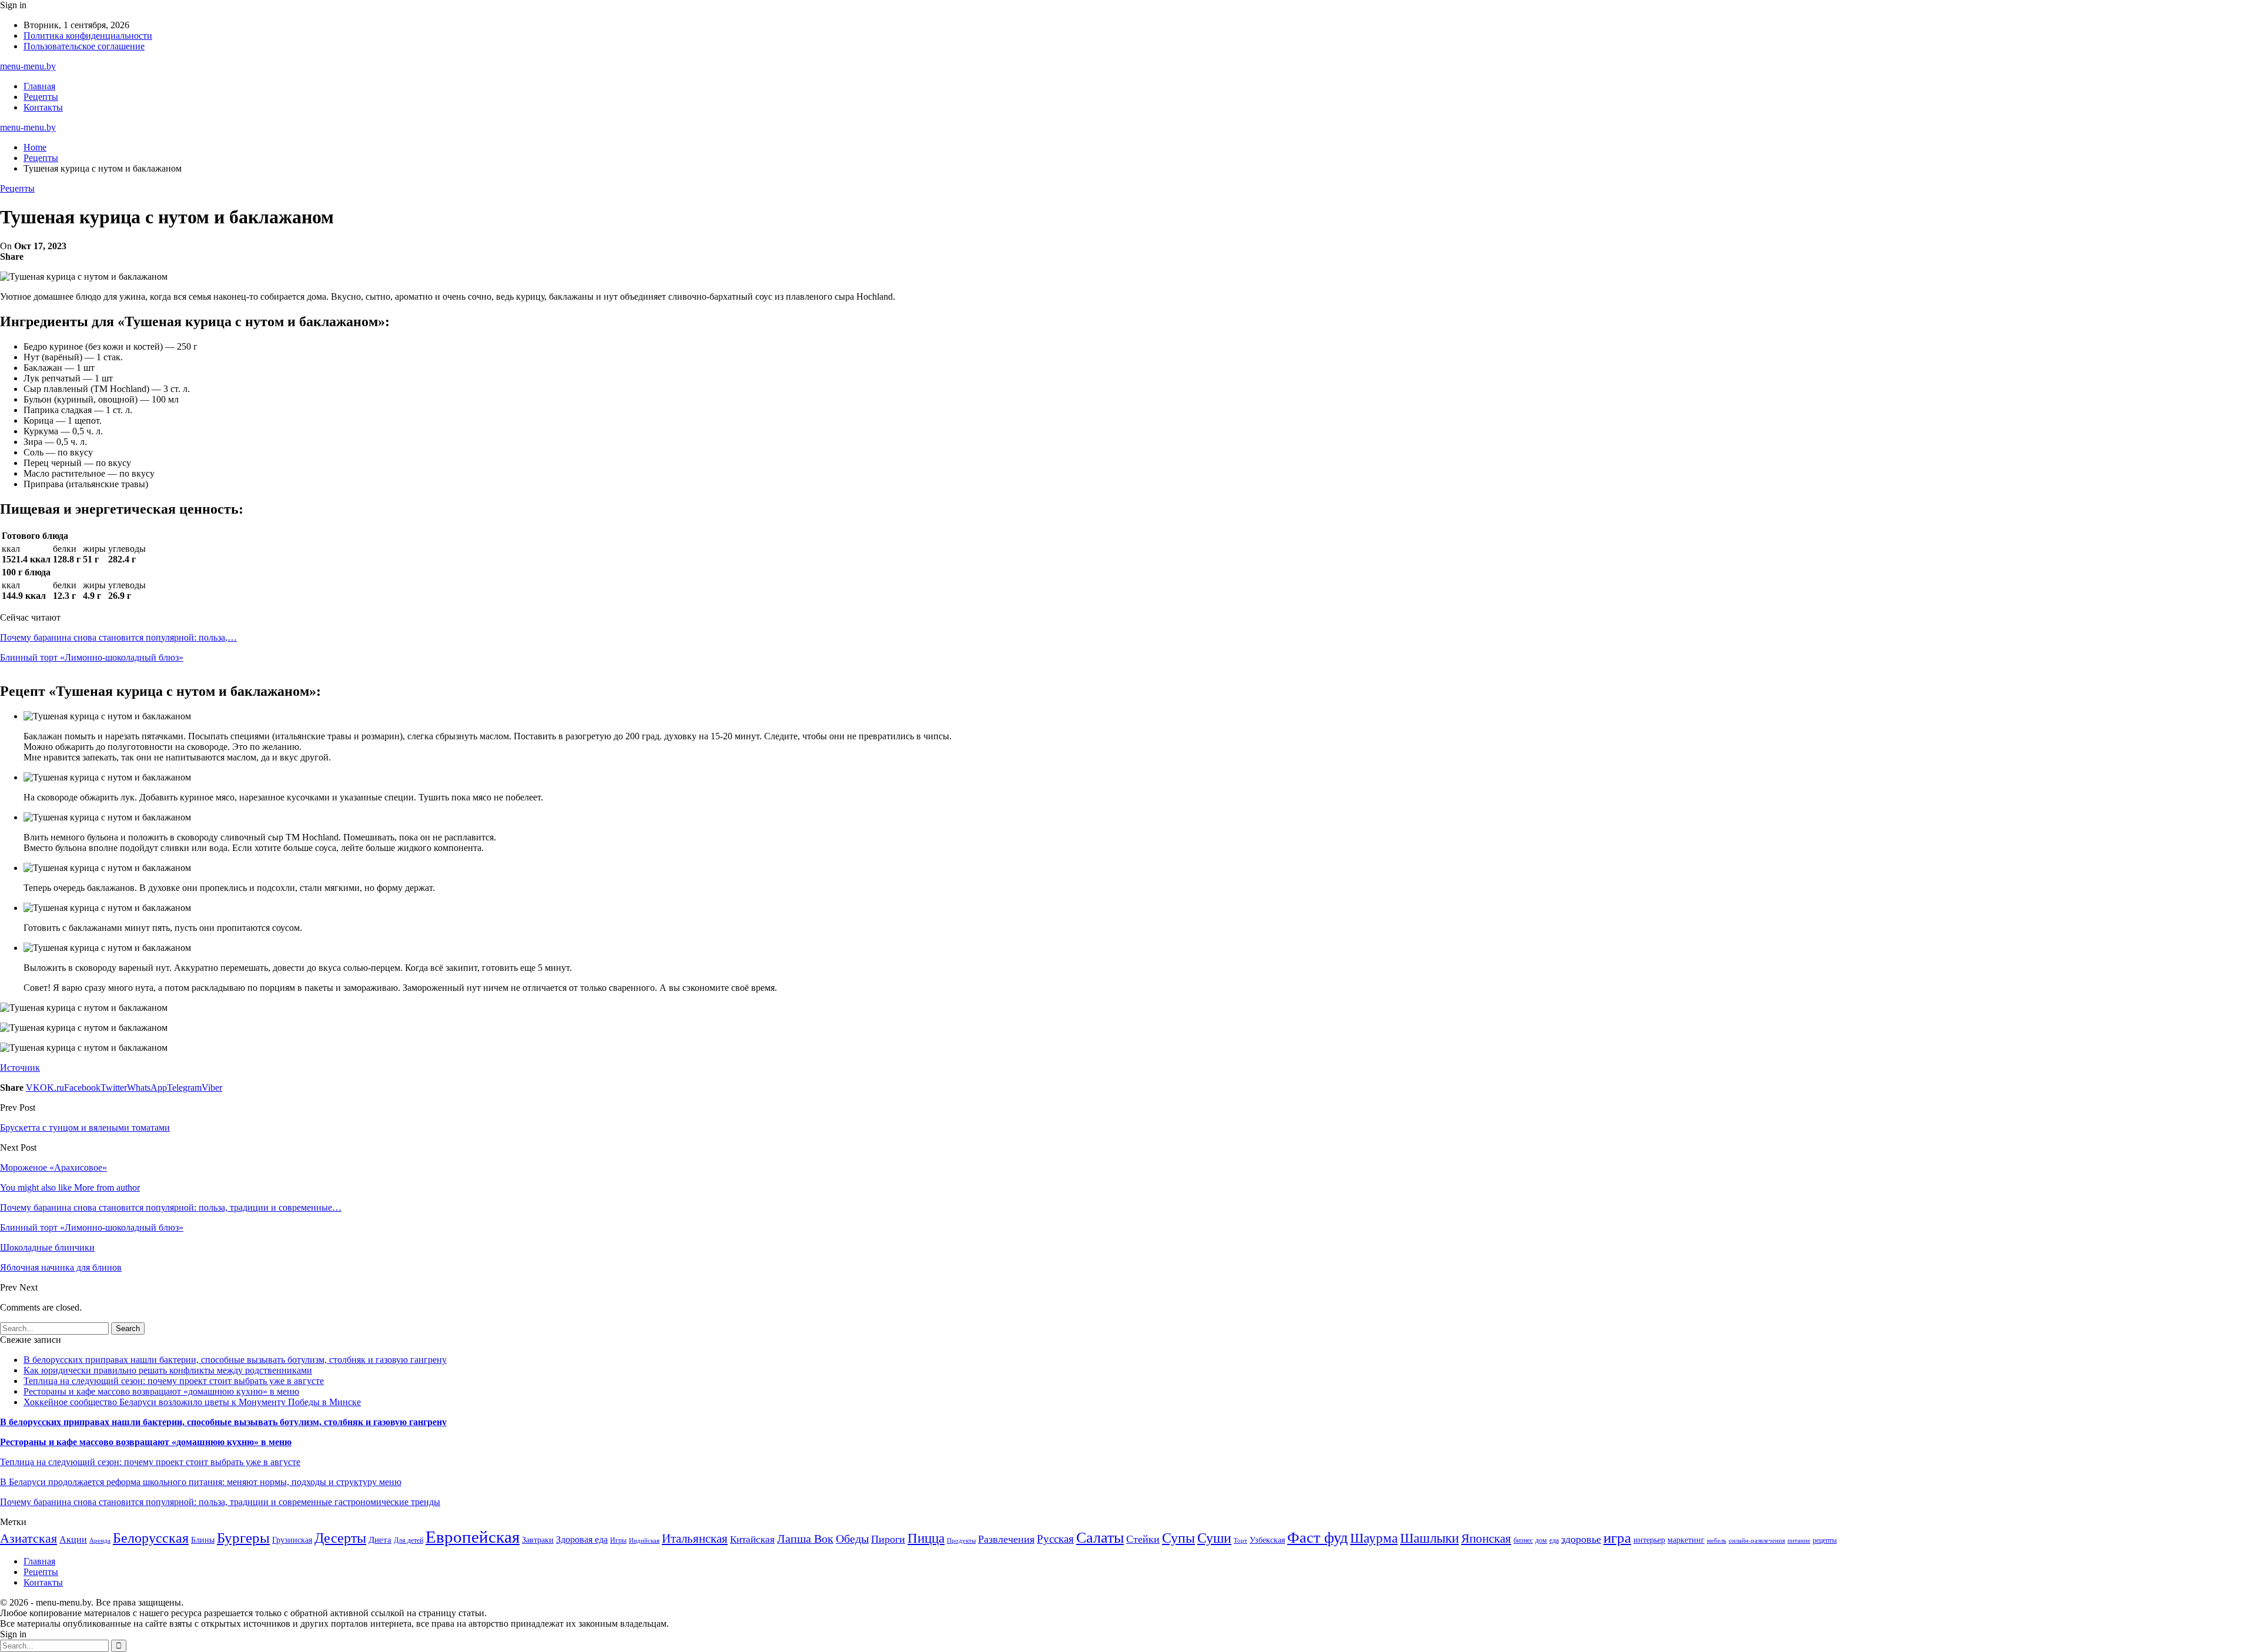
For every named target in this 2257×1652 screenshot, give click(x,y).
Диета (380, 1540)
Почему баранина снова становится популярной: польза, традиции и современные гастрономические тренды (220, 1502)
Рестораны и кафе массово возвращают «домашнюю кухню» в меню (161, 1391)
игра (1617, 1538)
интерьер (1649, 1540)
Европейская (473, 1537)
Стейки (1143, 1539)
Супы (1178, 1538)
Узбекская (1267, 1540)
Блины (203, 1540)
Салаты (1100, 1538)
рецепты (1825, 1540)
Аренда (100, 1541)
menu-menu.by (28, 66)
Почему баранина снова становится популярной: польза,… (118, 637)
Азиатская (29, 1538)
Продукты (961, 1541)
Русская (1055, 1539)
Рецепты (41, 97)
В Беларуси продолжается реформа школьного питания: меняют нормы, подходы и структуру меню (201, 1482)
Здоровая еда (582, 1539)
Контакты (43, 107)
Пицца (926, 1538)
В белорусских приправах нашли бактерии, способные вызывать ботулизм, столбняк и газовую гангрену (235, 1360)
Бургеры (243, 1537)
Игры (618, 1540)
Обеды (852, 1539)
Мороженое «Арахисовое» (53, 1167)
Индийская (644, 1541)
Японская (1486, 1539)
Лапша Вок (805, 1539)
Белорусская (151, 1538)
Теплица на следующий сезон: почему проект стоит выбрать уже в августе (174, 1381)
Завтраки (538, 1540)
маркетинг (1686, 1540)
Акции (73, 1539)
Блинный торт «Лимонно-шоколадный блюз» (92, 657)
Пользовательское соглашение (84, 46)
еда (1554, 1540)
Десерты (340, 1538)
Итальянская (695, 1539)
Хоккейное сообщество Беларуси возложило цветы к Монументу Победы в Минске (192, 1402)
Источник (20, 1068)
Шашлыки (1429, 1538)
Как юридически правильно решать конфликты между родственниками (168, 1370)
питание (1799, 1541)
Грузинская (292, 1540)
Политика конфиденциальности (88, 36)
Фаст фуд (1317, 1538)
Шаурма (1374, 1538)
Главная (39, 86)
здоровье (1581, 1539)
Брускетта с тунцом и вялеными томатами (85, 1127)
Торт (1240, 1541)
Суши (1214, 1538)
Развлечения (1006, 1539)
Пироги (888, 1539)
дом (1541, 1540)
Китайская (752, 1539)
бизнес (1523, 1540)
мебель (1717, 1541)
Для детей (408, 1540)
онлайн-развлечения (1757, 1541)
